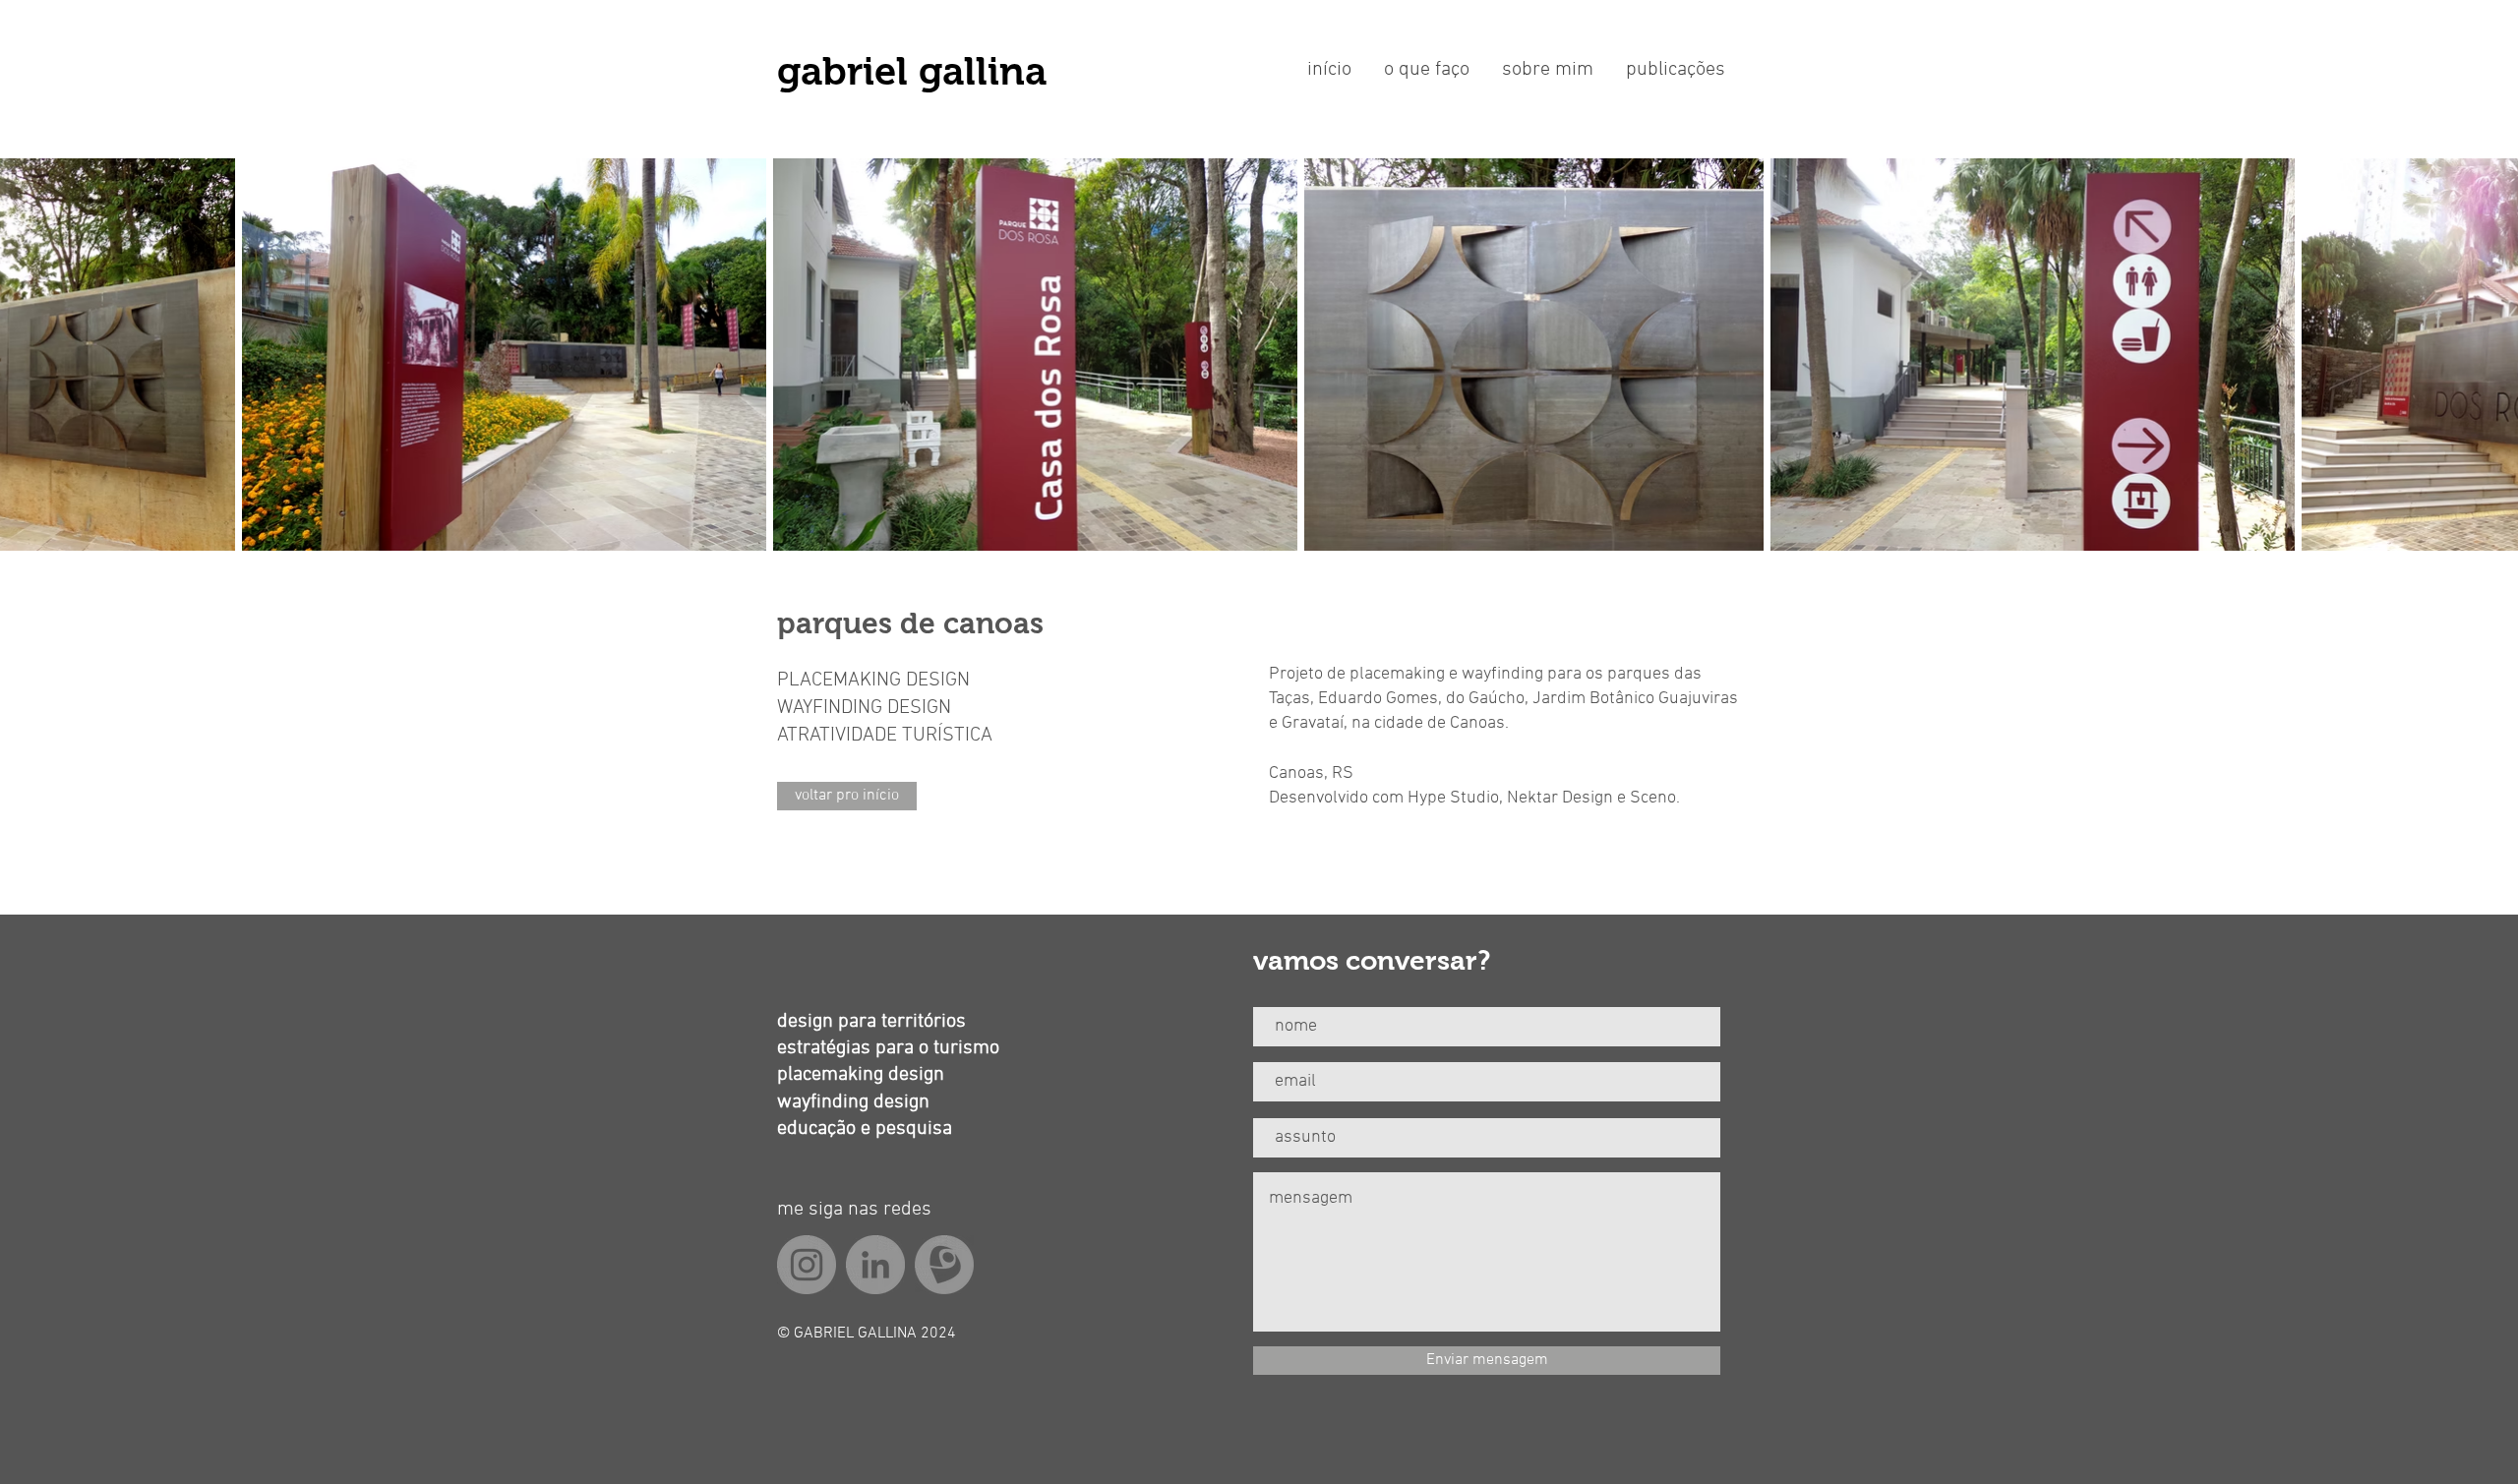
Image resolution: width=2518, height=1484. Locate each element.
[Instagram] (807, 1265)
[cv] (944, 1265)
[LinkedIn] (875, 1265)
